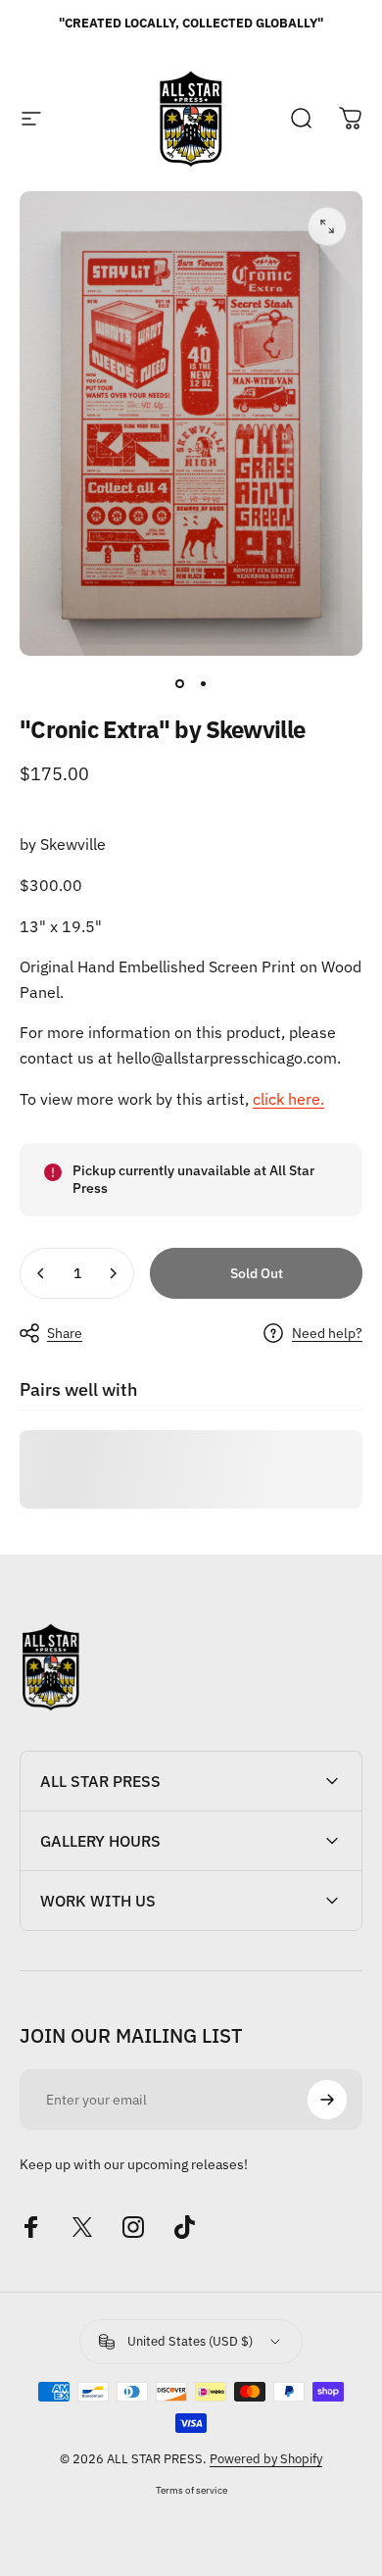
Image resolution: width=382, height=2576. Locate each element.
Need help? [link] (327, 1334)
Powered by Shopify (266, 2459)
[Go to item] (179, 683)
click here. (288, 1099)
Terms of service (191, 2490)
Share (65, 1333)
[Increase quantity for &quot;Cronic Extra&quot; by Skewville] (113, 1273)
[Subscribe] (327, 2100)
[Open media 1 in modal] (327, 226)
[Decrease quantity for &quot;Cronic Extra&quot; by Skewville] (41, 1273)
